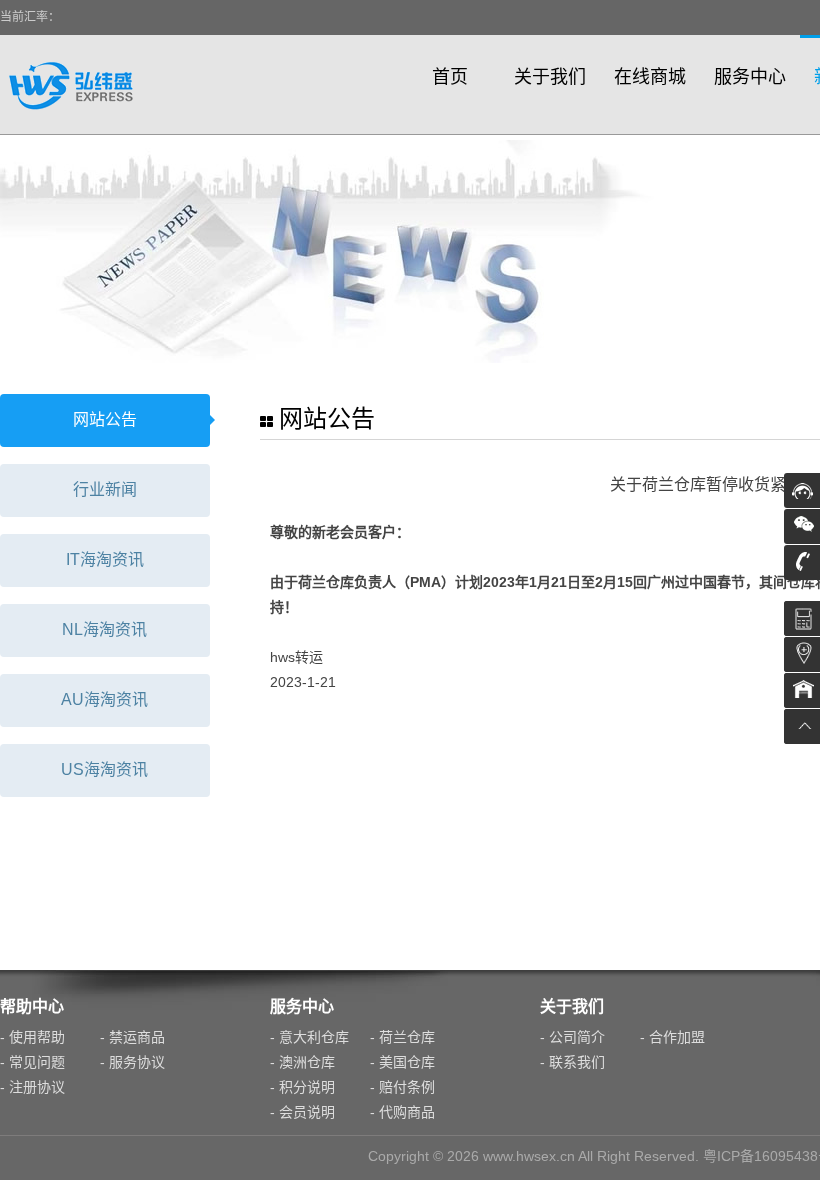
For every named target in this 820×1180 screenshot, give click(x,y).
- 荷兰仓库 (402, 1037)
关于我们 (550, 77)
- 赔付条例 (402, 1087)
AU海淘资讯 (104, 699)
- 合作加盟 (672, 1037)
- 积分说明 (302, 1087)
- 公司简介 (572, 1037)
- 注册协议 (32, 1087)
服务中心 (750, 77)
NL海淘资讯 (104, 629)
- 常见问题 (32, 1062)
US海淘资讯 (104, 769)
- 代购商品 (402, 1112)
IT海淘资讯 (105, 559)
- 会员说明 (302, 1112)
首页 (450, 77)
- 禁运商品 (132, 1037)
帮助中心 (32, 1006)
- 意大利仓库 (309, 1037)
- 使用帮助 (32, 1037)
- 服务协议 (132, 1062)
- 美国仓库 (402, 1062)
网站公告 (105, 419)
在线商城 (650, 77)
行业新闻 (105, 489)
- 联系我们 (572, 1062)
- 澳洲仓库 (302, 1062)
